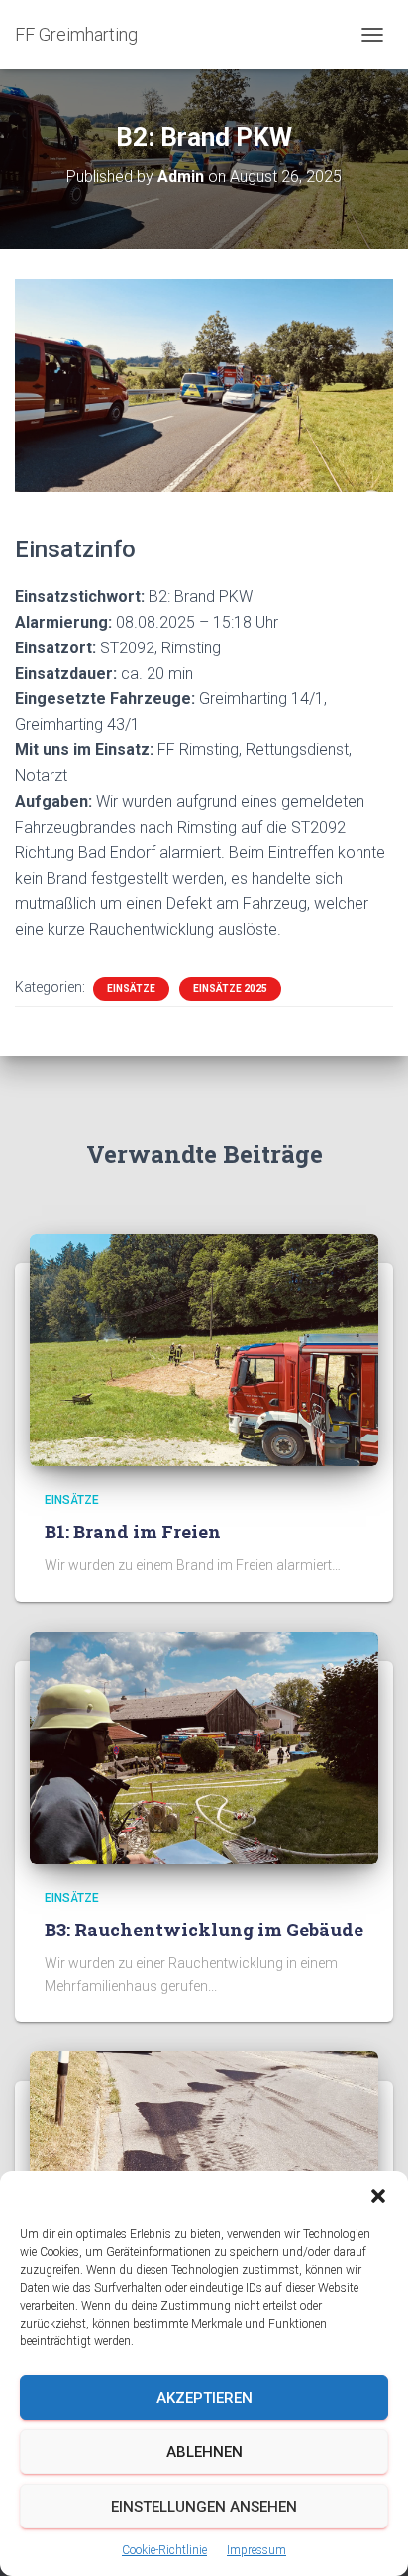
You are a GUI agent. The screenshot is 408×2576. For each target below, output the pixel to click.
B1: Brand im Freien (133, 1532)
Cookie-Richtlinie (164, 2550)
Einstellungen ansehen (204, 2507)
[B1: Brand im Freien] (204, 1348)
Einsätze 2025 (230, 989)
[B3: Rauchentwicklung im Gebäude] (204, 1746)
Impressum (256, 2550)
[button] (378, 2196)
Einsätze (131, 989)
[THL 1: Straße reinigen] (204, 2166)
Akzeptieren (204, 2398)
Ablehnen (204, 2452)
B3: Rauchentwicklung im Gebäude (204, 1930)
